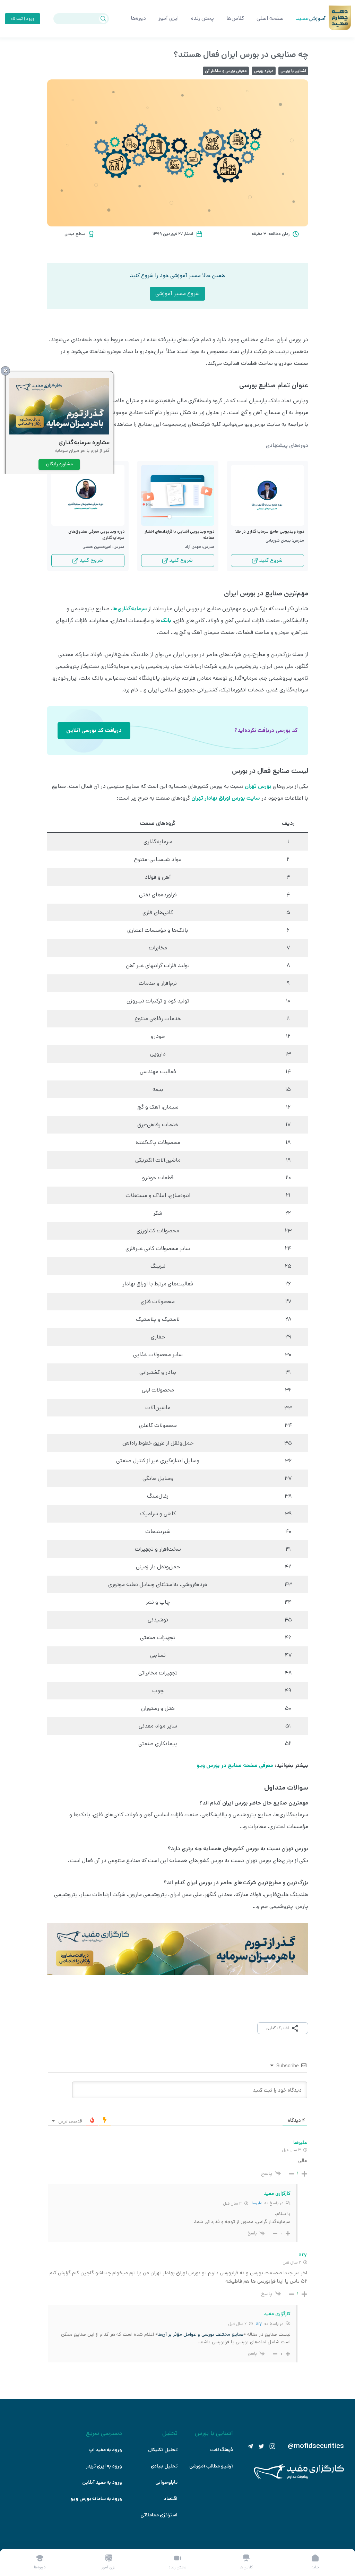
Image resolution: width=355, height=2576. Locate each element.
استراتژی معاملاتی (159, 2515)
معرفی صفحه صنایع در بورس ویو (235, 1765)
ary (259, 2324)
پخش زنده (202, 18)
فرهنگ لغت (222, 2450)
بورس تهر (261, 786)
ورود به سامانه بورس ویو (96, 2499)
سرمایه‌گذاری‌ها (130, 609)
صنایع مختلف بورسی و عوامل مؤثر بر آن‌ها (201, 2334)
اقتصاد (171, 2499)
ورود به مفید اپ (105, 2450)
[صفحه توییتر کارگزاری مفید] (261, 2446)
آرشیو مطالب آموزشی (211, 2466)
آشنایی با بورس (293, 71)
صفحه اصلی (270, 18)
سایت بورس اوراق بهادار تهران (226, 798)
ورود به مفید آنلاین (102, 2482)
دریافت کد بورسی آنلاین (94, 730)
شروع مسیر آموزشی (177, 294)
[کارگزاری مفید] (299, 2477)
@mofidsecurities (316, 2446)
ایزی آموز (168, 18)
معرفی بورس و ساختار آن (226, 71)
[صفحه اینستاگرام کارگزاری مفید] (272, 2446)
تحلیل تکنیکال (163, 2450)
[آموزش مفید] (305, 19)
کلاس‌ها (235, 18)
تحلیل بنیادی (164, 2466)
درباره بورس (264, 71)
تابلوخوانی (166, 2482)
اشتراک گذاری (278, 2028)
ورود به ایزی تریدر (104, 2466)
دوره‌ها (138, 18)
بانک (166, 621)
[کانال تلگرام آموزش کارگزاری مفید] (250, 2446)
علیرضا (257, 2203)
